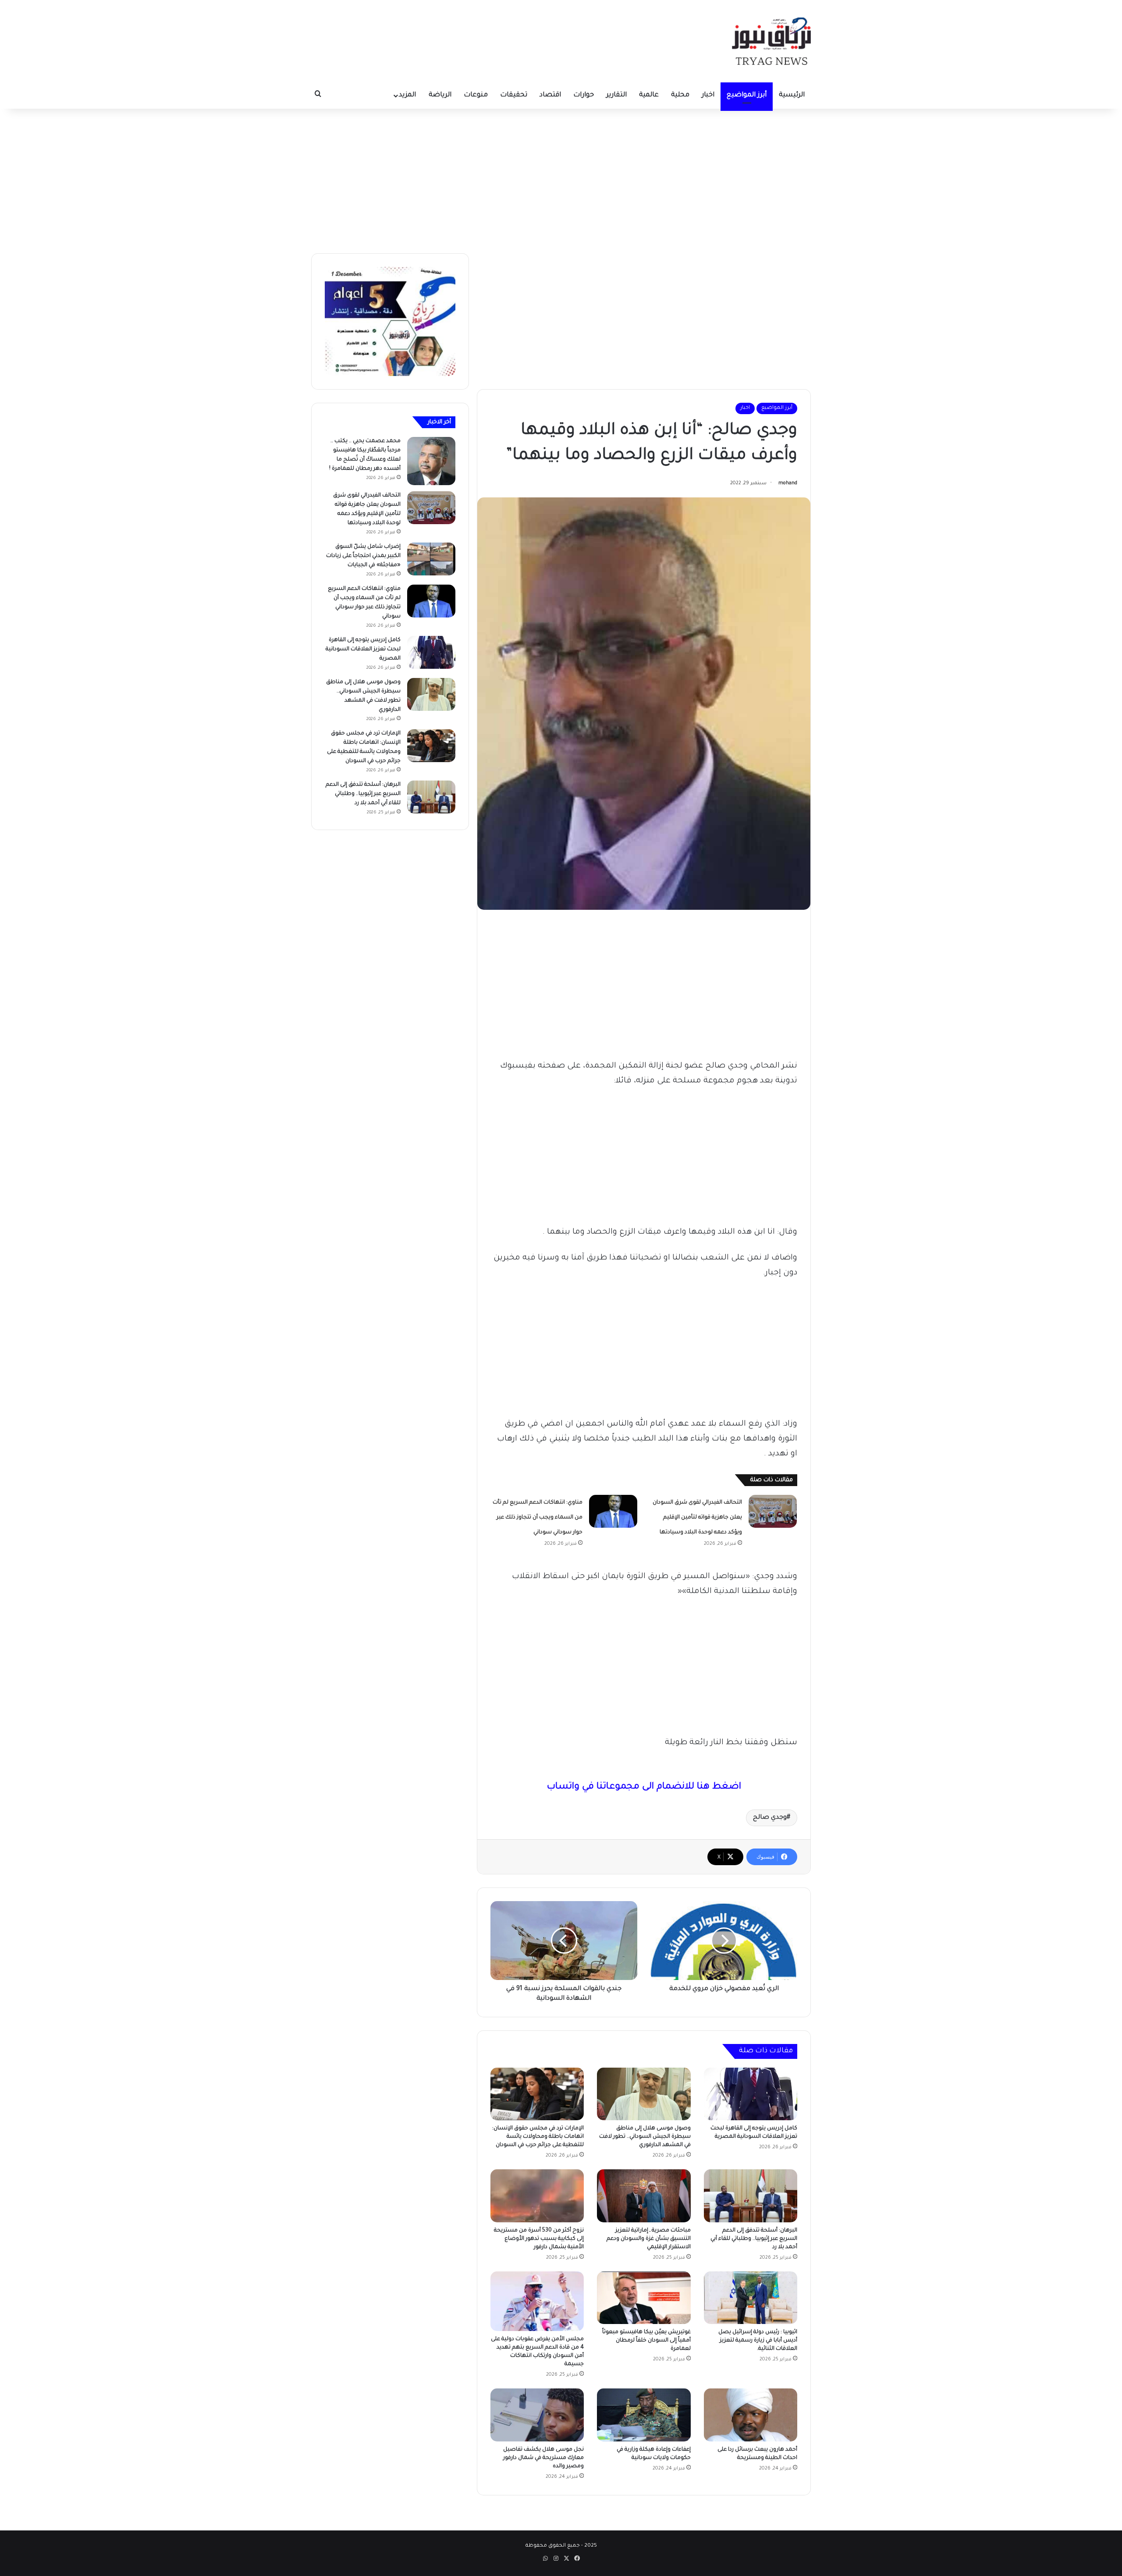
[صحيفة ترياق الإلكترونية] (771, 41)
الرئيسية (792, 95)
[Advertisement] (561, 179)
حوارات (584, 95)
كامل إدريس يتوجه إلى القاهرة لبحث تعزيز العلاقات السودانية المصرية (363, 649)
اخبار (708, 95)
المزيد (407, 95)
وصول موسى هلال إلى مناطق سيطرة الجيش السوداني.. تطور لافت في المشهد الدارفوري (645, 2137)
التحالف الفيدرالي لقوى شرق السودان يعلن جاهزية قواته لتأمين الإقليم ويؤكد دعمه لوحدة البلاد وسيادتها (697, 1518)
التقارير (616, 95)
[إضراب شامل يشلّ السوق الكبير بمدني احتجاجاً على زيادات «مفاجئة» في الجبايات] (431, 559)
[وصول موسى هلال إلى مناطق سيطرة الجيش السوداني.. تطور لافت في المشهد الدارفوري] (644, 2094)
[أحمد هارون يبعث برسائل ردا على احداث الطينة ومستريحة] (751, 2415)
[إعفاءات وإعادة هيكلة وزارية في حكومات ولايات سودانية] (644, 2415)
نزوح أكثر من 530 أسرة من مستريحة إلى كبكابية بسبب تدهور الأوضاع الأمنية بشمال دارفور (539, 2239)
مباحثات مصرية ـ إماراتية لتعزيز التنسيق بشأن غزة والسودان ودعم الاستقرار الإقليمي (649, 2239)
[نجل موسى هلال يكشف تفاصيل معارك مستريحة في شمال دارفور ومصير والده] (537, 2415)
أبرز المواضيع (747, 95)
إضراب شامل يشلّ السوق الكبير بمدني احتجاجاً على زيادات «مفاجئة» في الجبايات (363, 556)
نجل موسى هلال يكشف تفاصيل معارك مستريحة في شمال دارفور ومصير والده (543, 2458)
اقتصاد (550, 95)
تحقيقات (514, 95)
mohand (788, 483)
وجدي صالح (770, 1818)
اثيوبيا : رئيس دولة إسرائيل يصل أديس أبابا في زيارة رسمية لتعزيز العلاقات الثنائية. (758, 2341)
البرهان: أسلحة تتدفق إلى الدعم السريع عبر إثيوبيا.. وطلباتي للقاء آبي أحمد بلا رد (754, 2239)
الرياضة (440, 95)
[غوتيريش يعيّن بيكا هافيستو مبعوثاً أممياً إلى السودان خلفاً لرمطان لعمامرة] (644, 2298)
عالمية (649, 95)
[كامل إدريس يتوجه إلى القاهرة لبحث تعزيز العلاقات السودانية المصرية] (751, 2094)
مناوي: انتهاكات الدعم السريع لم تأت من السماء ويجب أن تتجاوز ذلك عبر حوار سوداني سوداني (538, 1518)
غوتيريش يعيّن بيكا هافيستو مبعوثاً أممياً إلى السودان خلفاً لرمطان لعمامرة (646, 2341)
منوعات (476, 95)
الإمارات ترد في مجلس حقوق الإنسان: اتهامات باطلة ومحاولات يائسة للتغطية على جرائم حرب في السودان (538, 2137)
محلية (680, 95)
